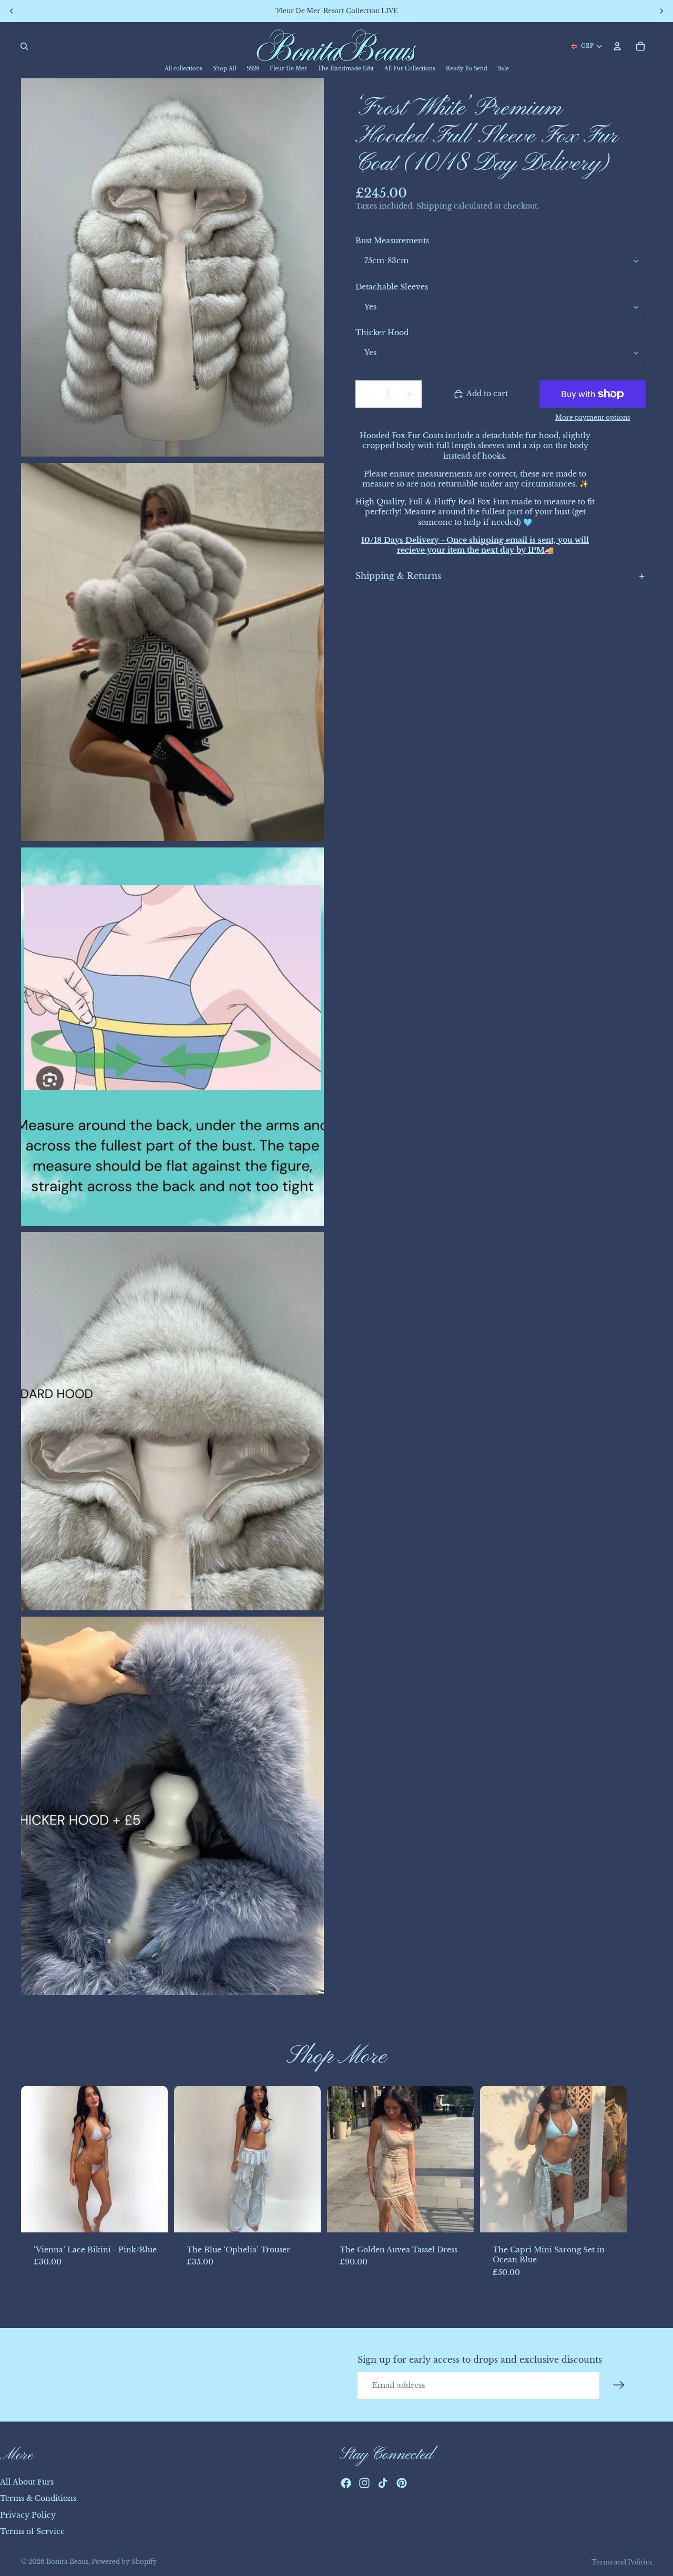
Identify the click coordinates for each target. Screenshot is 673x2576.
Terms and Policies (622, 2562)
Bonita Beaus (67, 2562)
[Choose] (151, 2216)
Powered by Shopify (124, 2562)
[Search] (24, 46)
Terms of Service (32, 2532)
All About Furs (27, 2482)
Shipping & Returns (398, 576)
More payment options (593, 418)
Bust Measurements (392, 241)
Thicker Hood (382, 333)
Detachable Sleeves (392, 287)
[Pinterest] (402, 2484)
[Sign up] (619, 2385)
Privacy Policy (28, 2515)
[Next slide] (640, 2188)
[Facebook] (346, 2484)
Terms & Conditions (38, 2499)
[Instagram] (364, 2484)
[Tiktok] (383, 2484)
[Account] (617, 46)
